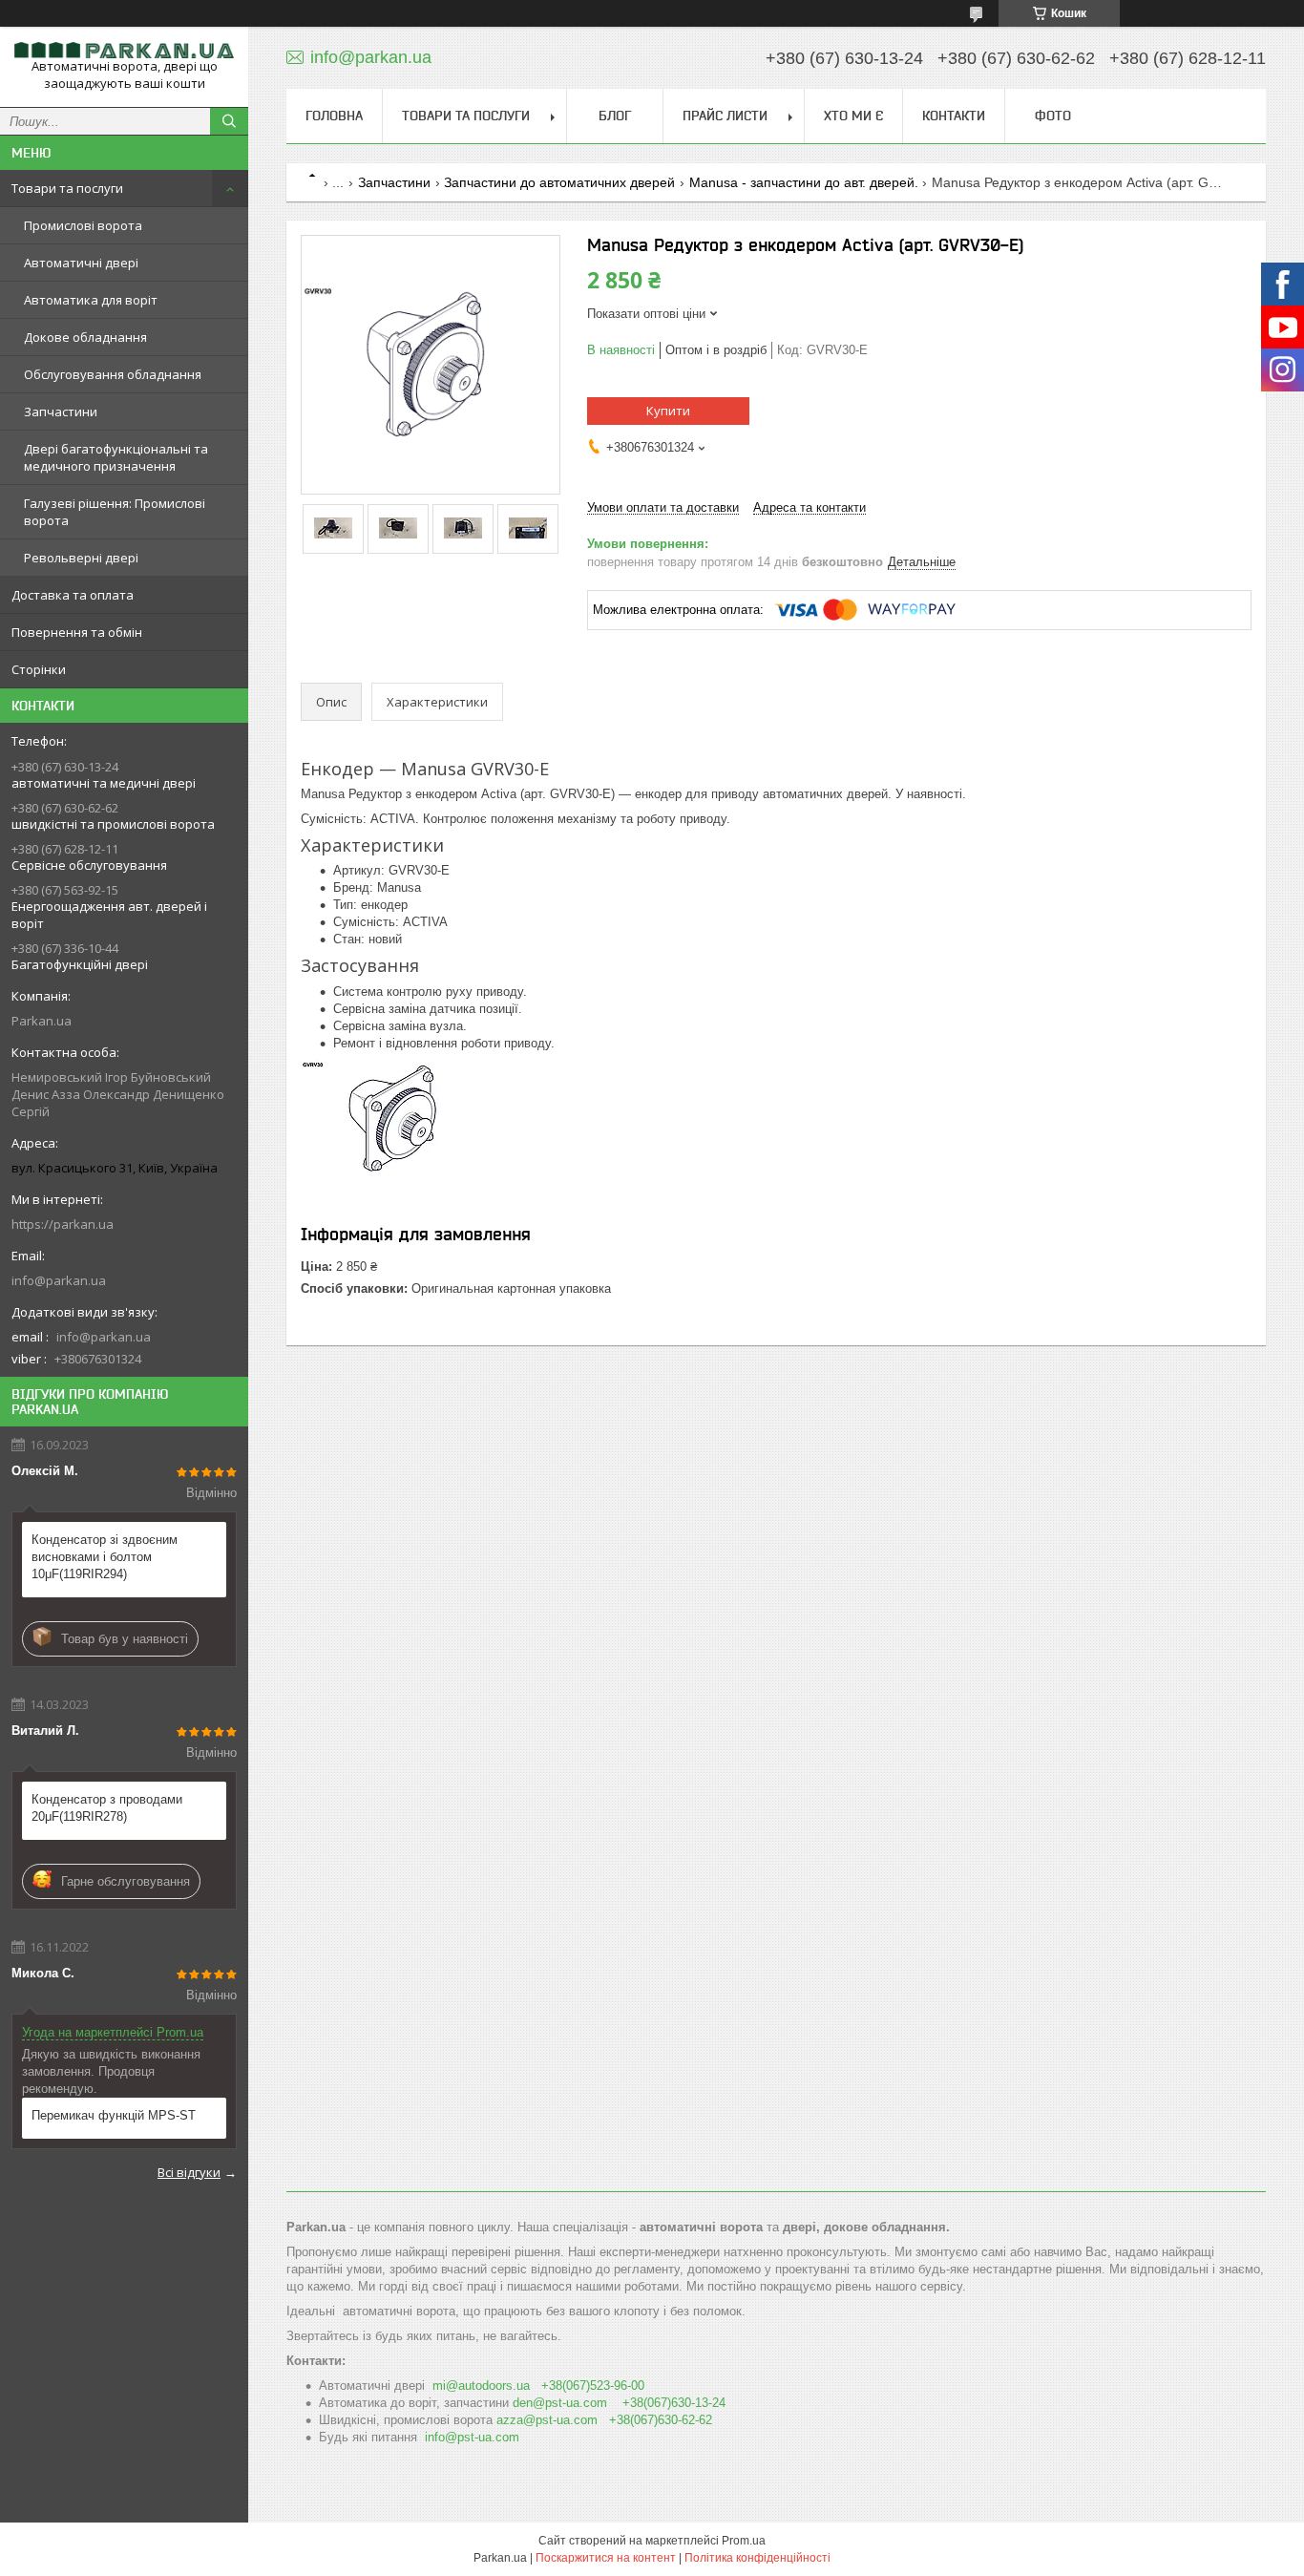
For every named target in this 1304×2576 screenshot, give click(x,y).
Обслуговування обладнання (113, 374)
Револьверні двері (81, 558)
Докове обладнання (85, 337)
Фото (1053, 116)
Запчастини (61, 412)
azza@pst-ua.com (547, 2420)
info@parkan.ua (59, 1280)
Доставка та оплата (73, 595)
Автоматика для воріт (91, 300)
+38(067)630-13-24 (674, 2403)
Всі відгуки (189, 2172)
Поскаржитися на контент (606, 2558)
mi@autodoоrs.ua (481, 2386)
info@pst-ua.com (472, 2437)
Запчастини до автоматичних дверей (559, 182)
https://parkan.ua (63, 1224)
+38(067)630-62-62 (661, 2420)
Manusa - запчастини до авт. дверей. (804, 182)
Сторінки (39, 669)
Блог (615, 116)
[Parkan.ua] (124, 50)
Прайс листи (725, 116)
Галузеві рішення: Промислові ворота (115, 512)
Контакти (954, 116)
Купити (668, 411)
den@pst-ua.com (560, 2403)
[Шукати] (229, 121)
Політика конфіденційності (757, 2558)
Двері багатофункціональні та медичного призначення (116, 457)
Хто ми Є (853, 116)
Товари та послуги (67, 188)
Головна (334, 116)
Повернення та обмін (77, 632)
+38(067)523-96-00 (593, 2386)
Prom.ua (744, 2541)
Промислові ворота (83, 225)
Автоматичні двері (81, 263)
